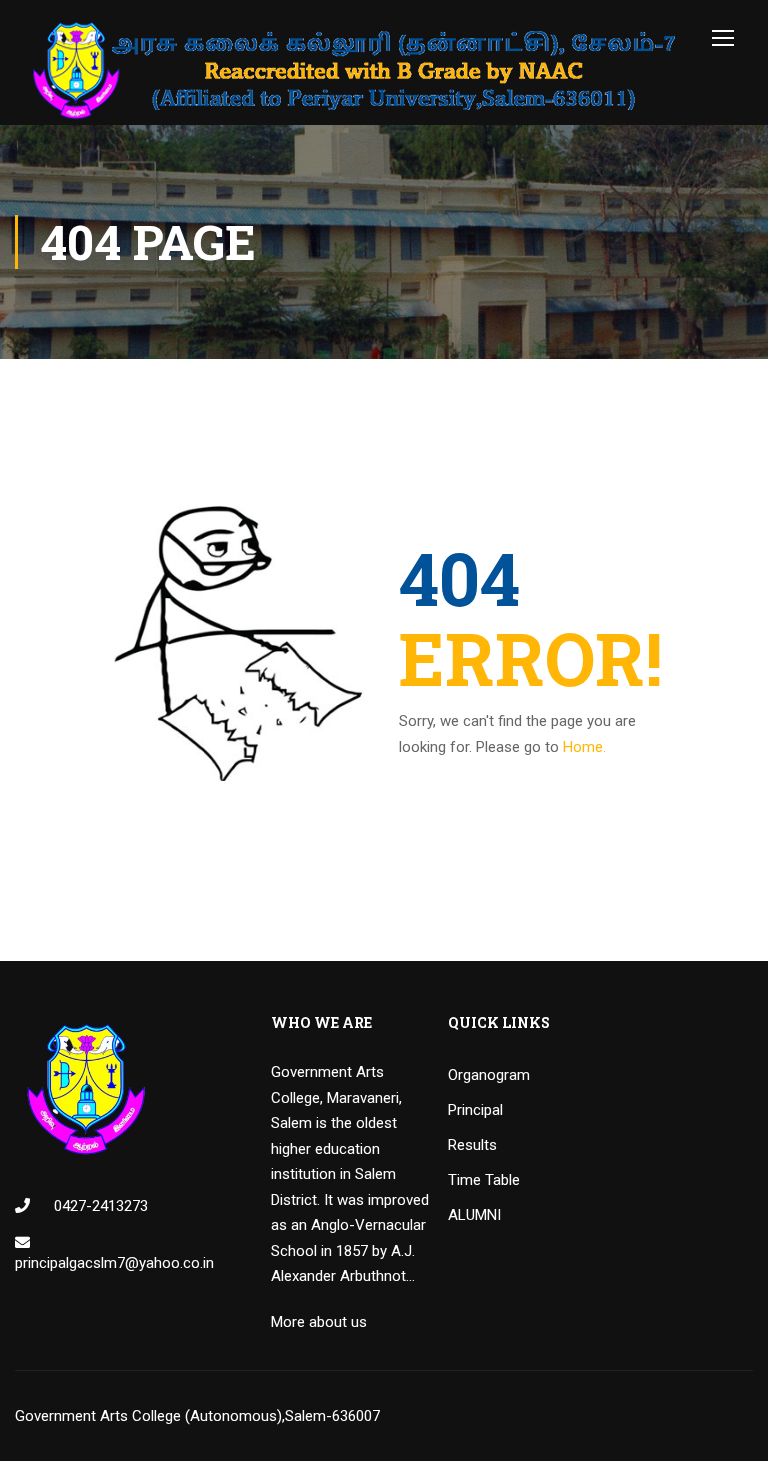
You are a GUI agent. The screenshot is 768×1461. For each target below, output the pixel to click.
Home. (584, 747)
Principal (475, 1110)
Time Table (484, 1180)
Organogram (489, 1075)
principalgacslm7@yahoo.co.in (114, 1263)
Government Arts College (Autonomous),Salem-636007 (197, 1416)
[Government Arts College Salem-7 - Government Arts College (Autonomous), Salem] (355, 70)
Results (472, 1145)
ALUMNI (474, 1215)
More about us (319, 1322)
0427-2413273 (99, 1206)
